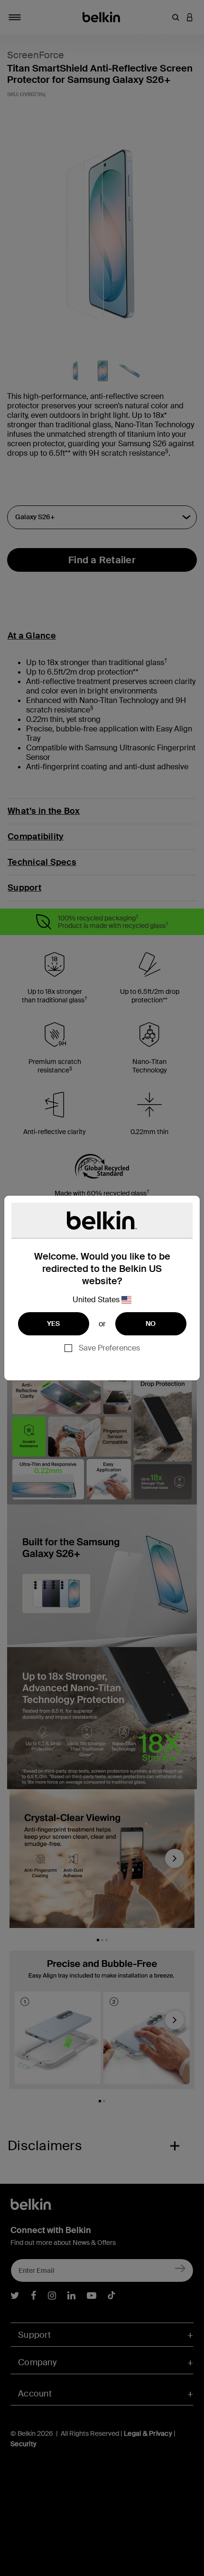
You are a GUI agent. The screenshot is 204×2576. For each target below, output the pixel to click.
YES (54, 1324)
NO (151, 1324)
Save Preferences (109, 1348)
